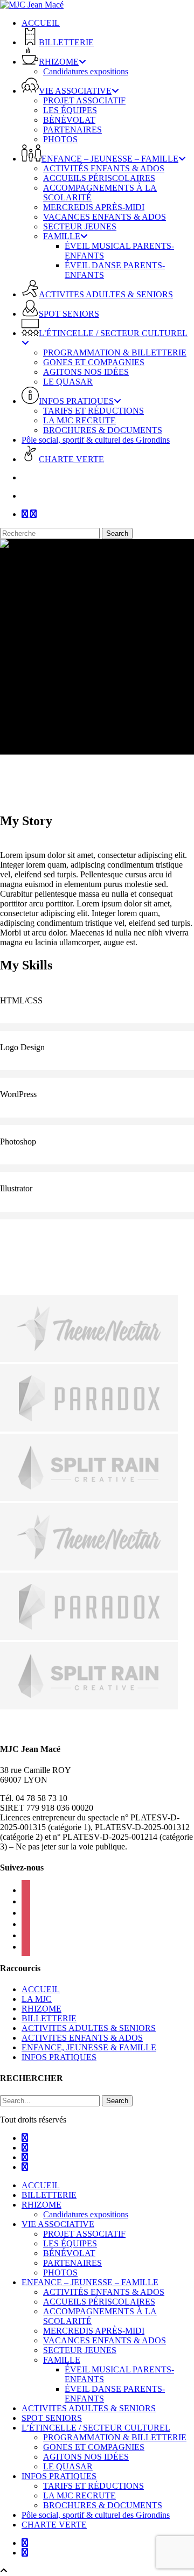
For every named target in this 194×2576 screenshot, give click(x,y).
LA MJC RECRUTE (79, 2495)
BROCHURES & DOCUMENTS (103, 2505)
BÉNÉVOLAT (69, 2253)
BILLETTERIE (49, 2018)
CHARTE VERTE (54, 2525)
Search (117, 533)
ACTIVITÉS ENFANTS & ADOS (104, 2292)
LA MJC (37, 1999)
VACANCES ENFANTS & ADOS (105, 2340)
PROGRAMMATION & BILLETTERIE (115, 2437)
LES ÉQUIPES (70, 2243)
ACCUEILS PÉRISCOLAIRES (99, 2302)
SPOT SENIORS (52, 2418)
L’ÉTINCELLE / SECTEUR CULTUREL (96, 2428)
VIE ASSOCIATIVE (58, 2224)
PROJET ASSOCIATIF (84, 2234)
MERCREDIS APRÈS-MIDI (94, 2331)
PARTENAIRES (72, 2263)
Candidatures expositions (86, 2214)
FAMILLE (62, 2360)
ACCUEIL (41, 1989)
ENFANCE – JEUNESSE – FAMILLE (90, 2282)
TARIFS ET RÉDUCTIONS (93, 2486)
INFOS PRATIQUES (59, 2057)
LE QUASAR (68, 2466)
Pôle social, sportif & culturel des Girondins (96, 2515)
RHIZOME (41, 2009)
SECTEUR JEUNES (80, 2350)
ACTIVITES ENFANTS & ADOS (82, 2038)
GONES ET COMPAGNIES (94, 2447)
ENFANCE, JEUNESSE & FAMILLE (89, 2047)
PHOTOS (60, 2273)
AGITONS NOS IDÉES (86, 2457)
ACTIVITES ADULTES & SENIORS (89, 2028)
